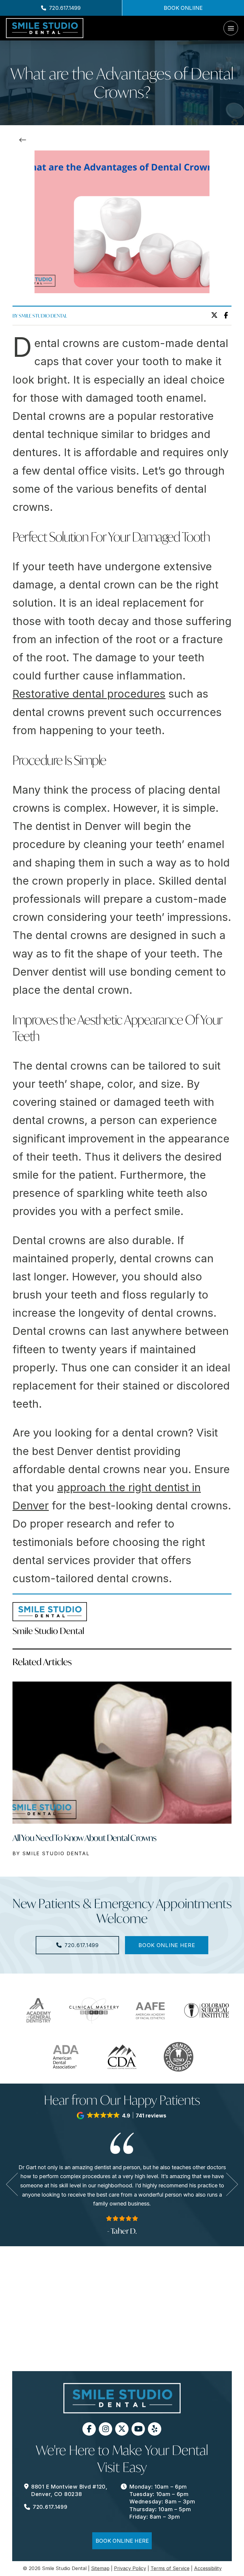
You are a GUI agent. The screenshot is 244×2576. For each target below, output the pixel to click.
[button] (231, 28)
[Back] (24, 140)
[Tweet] (216, 315)
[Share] (228, 315)
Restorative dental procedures (89, 694)
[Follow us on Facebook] (89, 2429)
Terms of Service (170, 2568)
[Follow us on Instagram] (105, 2429)
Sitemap (100, 2568)
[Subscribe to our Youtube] (138, 2429)
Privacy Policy (130, 2568)
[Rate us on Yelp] (155, 2429)
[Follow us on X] (122, 2429)
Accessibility (208, 2568)
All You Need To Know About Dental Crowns (84, 1838)
